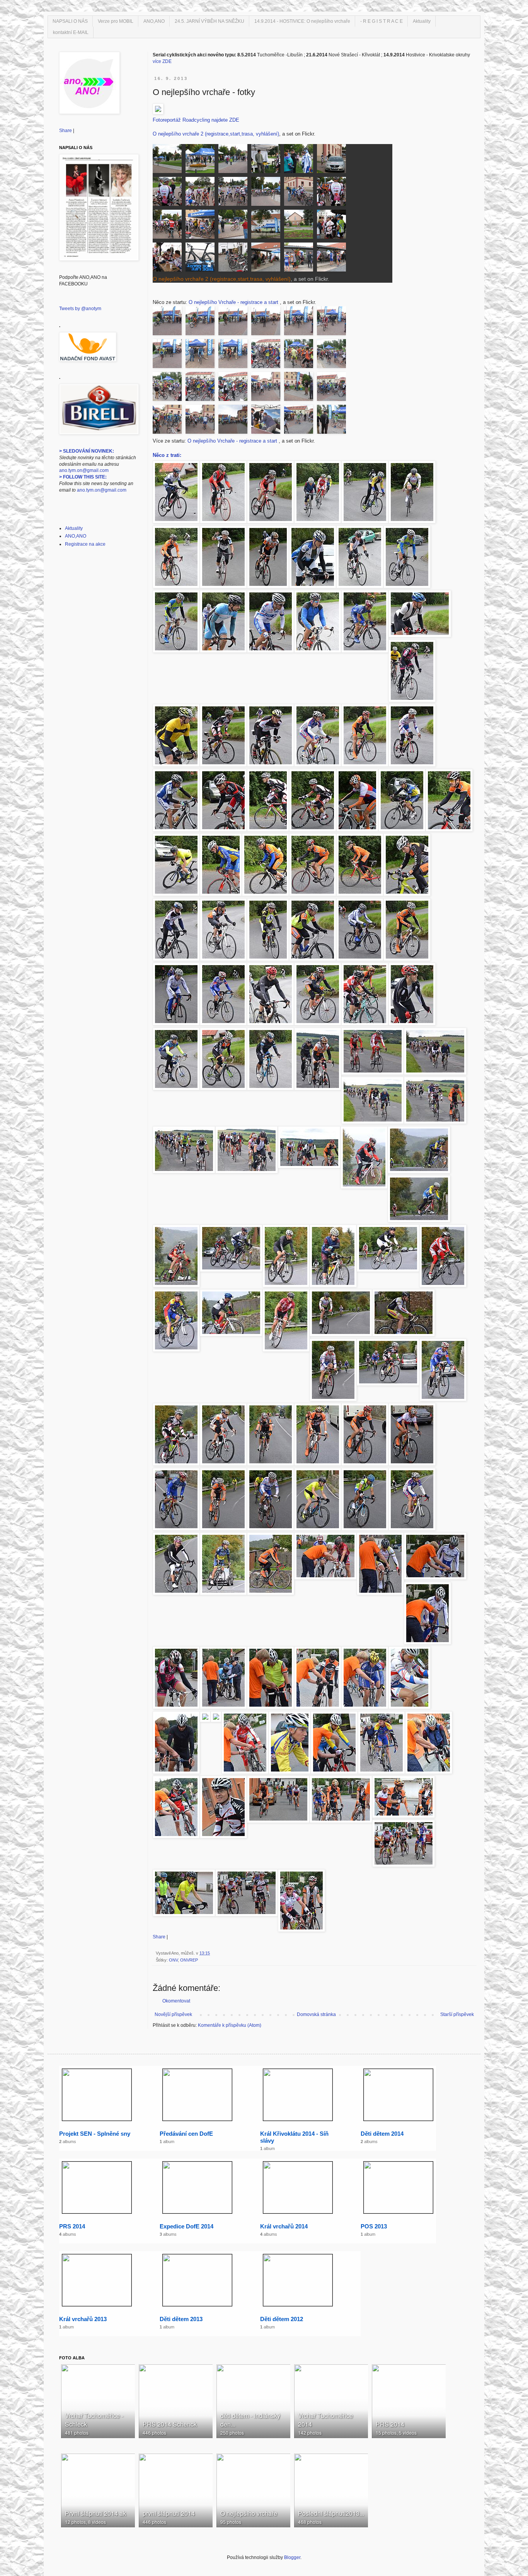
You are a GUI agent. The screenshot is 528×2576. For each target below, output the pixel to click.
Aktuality (422, 21)
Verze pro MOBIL (116, 21)
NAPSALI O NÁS (70, 21)
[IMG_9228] (202, 160)
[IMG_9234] (331, 160)
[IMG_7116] (331, 388)
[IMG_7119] (235, 388)
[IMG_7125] (235, 356)
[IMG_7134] (169, 323)
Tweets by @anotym (80, 309)
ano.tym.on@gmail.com (84, 470)
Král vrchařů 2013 (83, 2319)
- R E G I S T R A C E (382, 21)
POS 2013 (374, 2226)
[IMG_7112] (268, 421)
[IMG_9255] (235, 226)
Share (159, 1937)
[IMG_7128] (331, 323)
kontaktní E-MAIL (71, 32)
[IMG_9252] (169, 226)
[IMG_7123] (301, 356)
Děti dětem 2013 (181, 2319)
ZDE (234, 120)
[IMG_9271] (301, 259)
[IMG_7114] (202, 421)
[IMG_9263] (301, 226)
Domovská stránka (316, 2014)
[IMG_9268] (202, 259)
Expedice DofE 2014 (187, 2226)
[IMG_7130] (268, 323)
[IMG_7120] (202, 388)
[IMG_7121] (169, 388)
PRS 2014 (72, 2226)
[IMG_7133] (202, 323)
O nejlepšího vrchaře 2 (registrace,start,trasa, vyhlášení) (216, 134)
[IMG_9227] (169, 160)
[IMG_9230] (268, 160)
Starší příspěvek (457, 2014)
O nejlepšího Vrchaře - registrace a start (234, 302)
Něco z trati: (167, 455)
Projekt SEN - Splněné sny (95, 2134)
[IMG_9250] (301, 193)
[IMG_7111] (301, 421)
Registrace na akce (85, 544)
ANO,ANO (154, 21)
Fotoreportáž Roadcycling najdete (190, 120)
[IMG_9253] (202, 226)
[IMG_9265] (169, 259)
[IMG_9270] (268, 259)
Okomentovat (176, 2001)
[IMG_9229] (235, 160)
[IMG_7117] (301, 388)
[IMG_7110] (331, 421)
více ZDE (162, 61)
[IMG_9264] (331, 226)
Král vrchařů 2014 (284, 2226)
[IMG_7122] (331, 356)
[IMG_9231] (301, 160)
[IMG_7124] (268, 356)
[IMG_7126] (202, 356)
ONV (173, 1960)
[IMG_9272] (331, 259)
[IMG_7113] (235, 421)
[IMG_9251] (331, 193)
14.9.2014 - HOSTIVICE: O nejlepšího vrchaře (302, 21)
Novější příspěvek (173, 2014)
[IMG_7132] (235, 323)
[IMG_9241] (169, 193)
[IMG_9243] (202, 193)
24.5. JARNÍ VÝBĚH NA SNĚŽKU (209, 21)
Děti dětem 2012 (282, 2319)
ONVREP (189, 1960)
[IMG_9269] (235, 259)
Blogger (292, 2557)
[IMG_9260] (268, 226)
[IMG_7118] (268, 388)
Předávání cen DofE (186, 2134)
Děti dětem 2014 (382, 2134)
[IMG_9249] (268, 193)
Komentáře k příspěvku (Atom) (230, 2025)
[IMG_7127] (169, 356)
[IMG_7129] (301, 323)
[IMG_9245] (235, 193)
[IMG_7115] (169, 421)
